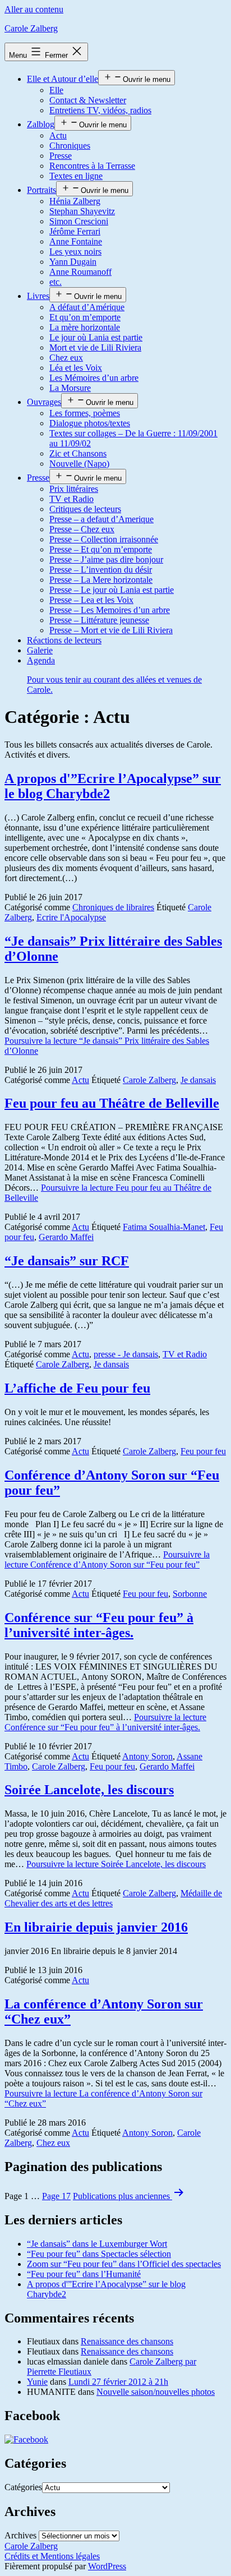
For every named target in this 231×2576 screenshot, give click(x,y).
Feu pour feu (203, 1451)
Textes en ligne (76, 176)
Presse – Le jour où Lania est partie (112, 590)
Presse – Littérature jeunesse (99, 620)
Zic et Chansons (78, 453)
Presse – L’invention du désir (101, 570)
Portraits (41, 190)
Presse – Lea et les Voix (91, 600)
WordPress (107, 2566)
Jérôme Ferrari (75, 231)
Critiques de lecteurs (85, 509)
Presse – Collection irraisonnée (104, 539)
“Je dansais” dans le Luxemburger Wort (97, 2244)
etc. (56, 282)
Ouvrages (44, 402)
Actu (58, 135)
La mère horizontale (85, 327)
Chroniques (70, 146)
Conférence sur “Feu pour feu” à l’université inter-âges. (99, 1625)
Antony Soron (147, 1756)
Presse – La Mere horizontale (101, 580)
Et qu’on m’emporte (85, 317)
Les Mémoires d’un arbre (94, 378)
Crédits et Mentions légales (52, 2556)
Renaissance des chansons (127, 2341)
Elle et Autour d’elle (63, 79)
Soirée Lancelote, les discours (89, 1790)
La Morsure (70, 388)
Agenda (114, 675)
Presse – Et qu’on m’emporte (101, 549)
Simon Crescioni (79, 221)
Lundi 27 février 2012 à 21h (118, 2382)
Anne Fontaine (76, 241)
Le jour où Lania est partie (96, 337)
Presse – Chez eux (82, 529)
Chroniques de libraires (113, 907)
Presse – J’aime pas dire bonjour (106, 559)
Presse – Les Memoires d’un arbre (110, 610)
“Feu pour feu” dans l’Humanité (84, 2274)
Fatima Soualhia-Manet (164, 1227)
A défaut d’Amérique (87, 307)
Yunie (37, 2382)
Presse (61, 156)
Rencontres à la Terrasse (92, 166)
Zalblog (41, 124)
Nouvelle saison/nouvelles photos (156, 2392)
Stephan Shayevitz (82, 211)
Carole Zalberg (31, 28)
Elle (56, 90)
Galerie (40, 650)
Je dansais (198, 1080)
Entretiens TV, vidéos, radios (100, 110)
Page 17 (56, 2196)
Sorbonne (190, 1594)
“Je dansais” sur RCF (67, 1261)
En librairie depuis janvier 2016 (96, 1927)
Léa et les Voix (76, 368)
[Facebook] (26, 2439)
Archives (20, 2535)
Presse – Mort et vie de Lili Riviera (111, 630)
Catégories (23, 2487)
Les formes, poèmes (85, 413)
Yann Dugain (73, 262)
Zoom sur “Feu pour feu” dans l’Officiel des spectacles (124, 2264)
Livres (38, 296)
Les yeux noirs (75, 252)
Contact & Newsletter (88, 100)
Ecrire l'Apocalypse (71, 917)
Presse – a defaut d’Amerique (101, 519)
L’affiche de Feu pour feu (77, 1388)
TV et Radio (71, 499)
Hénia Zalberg (75, 201)
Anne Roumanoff (80, 272)
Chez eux (66, 358)
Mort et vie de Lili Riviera (95, 347)
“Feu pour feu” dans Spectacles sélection (99, 2254)
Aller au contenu (34, 9)
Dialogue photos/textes (90, 423)
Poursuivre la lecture (107, 1559)
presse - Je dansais (126, 1354)
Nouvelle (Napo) (79, 464)
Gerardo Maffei (66, 1237)
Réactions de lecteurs (64, 640)
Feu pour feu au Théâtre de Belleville (112, 1103)
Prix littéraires (74, 489)
